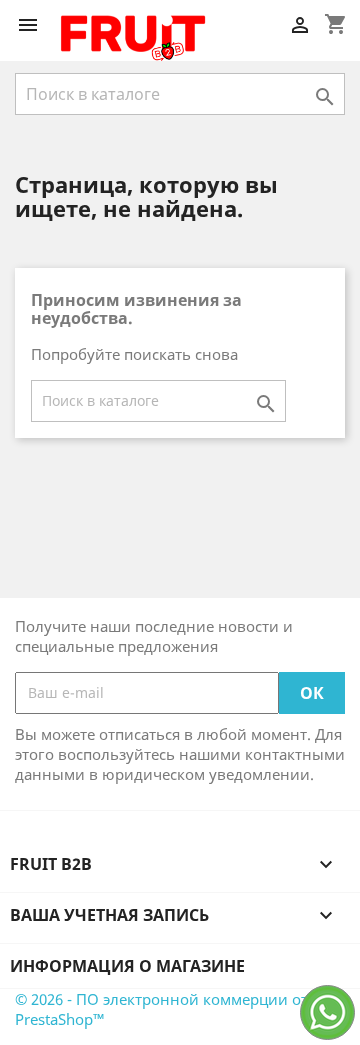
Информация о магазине (127, 966)
